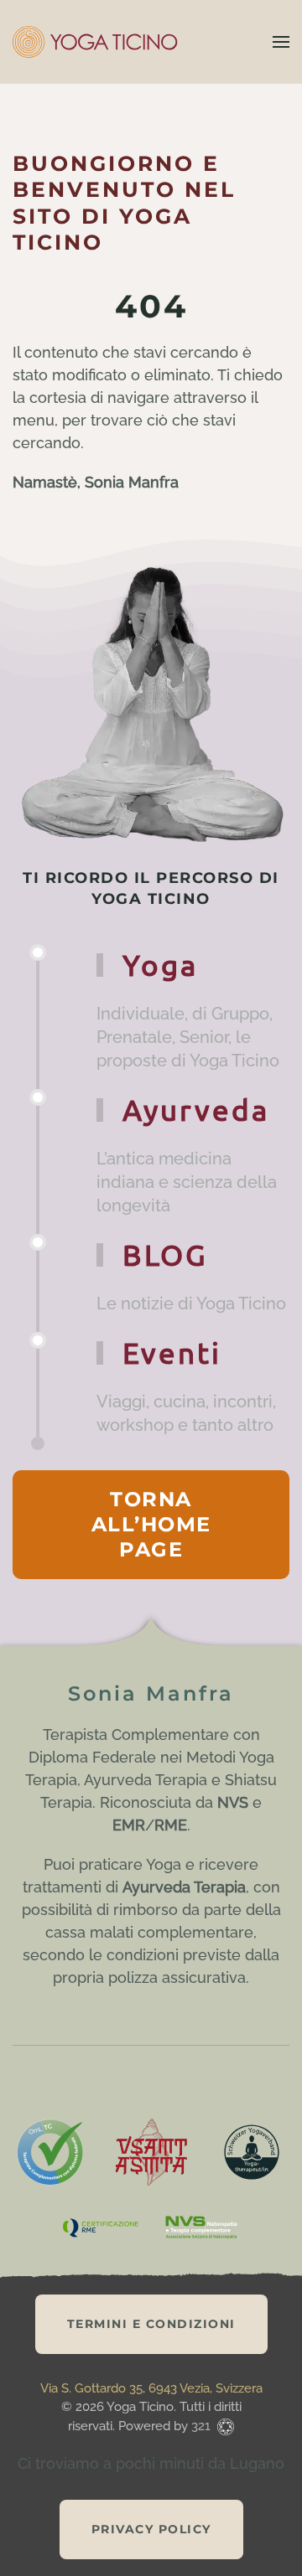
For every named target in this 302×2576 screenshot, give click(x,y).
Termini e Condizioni (151, 2324)
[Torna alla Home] (96, 42)
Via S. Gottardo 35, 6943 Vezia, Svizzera (151, 2388)
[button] (281, 42)
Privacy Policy (151, 2529)
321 (203, 2426)
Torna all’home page (151, 1524)
